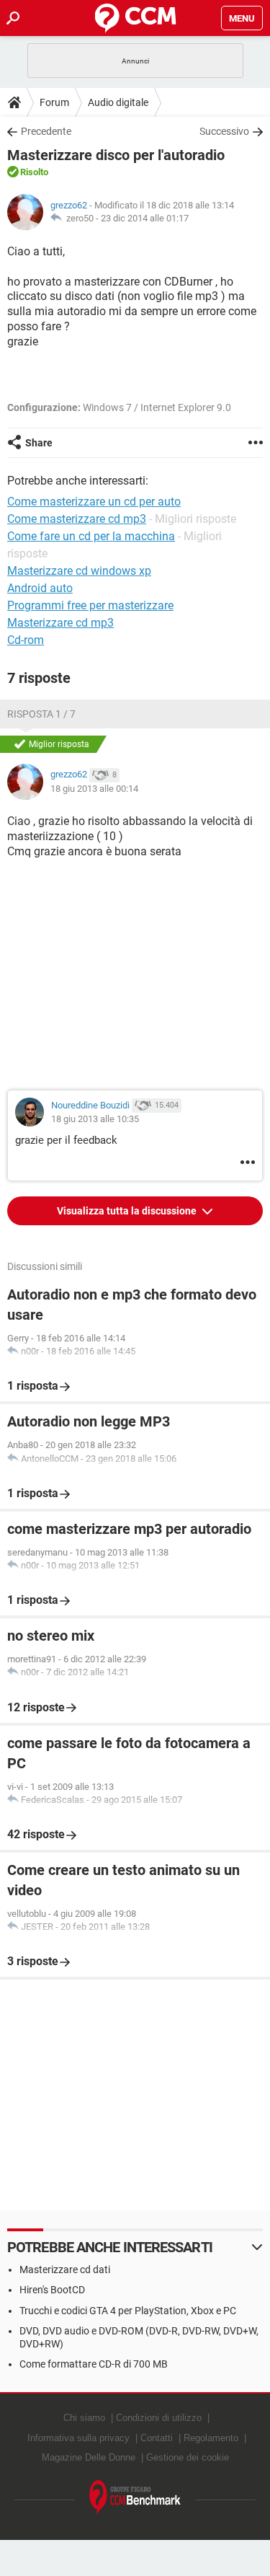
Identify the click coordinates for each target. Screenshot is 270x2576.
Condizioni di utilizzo (159, 2418)
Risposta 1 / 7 (41, 714)
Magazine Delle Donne (89, 2457)
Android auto (40, 588)
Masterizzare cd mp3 (60, 623)
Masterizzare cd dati (65, 2270)
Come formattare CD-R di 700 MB (94, 2364)
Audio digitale (118, 102)
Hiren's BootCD (52, 2290)
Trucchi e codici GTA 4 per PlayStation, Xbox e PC (128, 2311)
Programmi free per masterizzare (90, 605)
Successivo (224, 131)
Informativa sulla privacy (78, 2438)
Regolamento (211, 2438)
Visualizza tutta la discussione (128, 1211)
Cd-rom (26, 640)
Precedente (46, 131)
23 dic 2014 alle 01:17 (145, 218)
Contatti (157, 2438)
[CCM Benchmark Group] (135, 2498)
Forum (54, 102)
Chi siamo (84, 2418)
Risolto (34, 172)
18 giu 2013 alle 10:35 (95, 1119)
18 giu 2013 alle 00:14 (94, 789)
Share (39, 443)
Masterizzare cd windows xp (79, 571)
